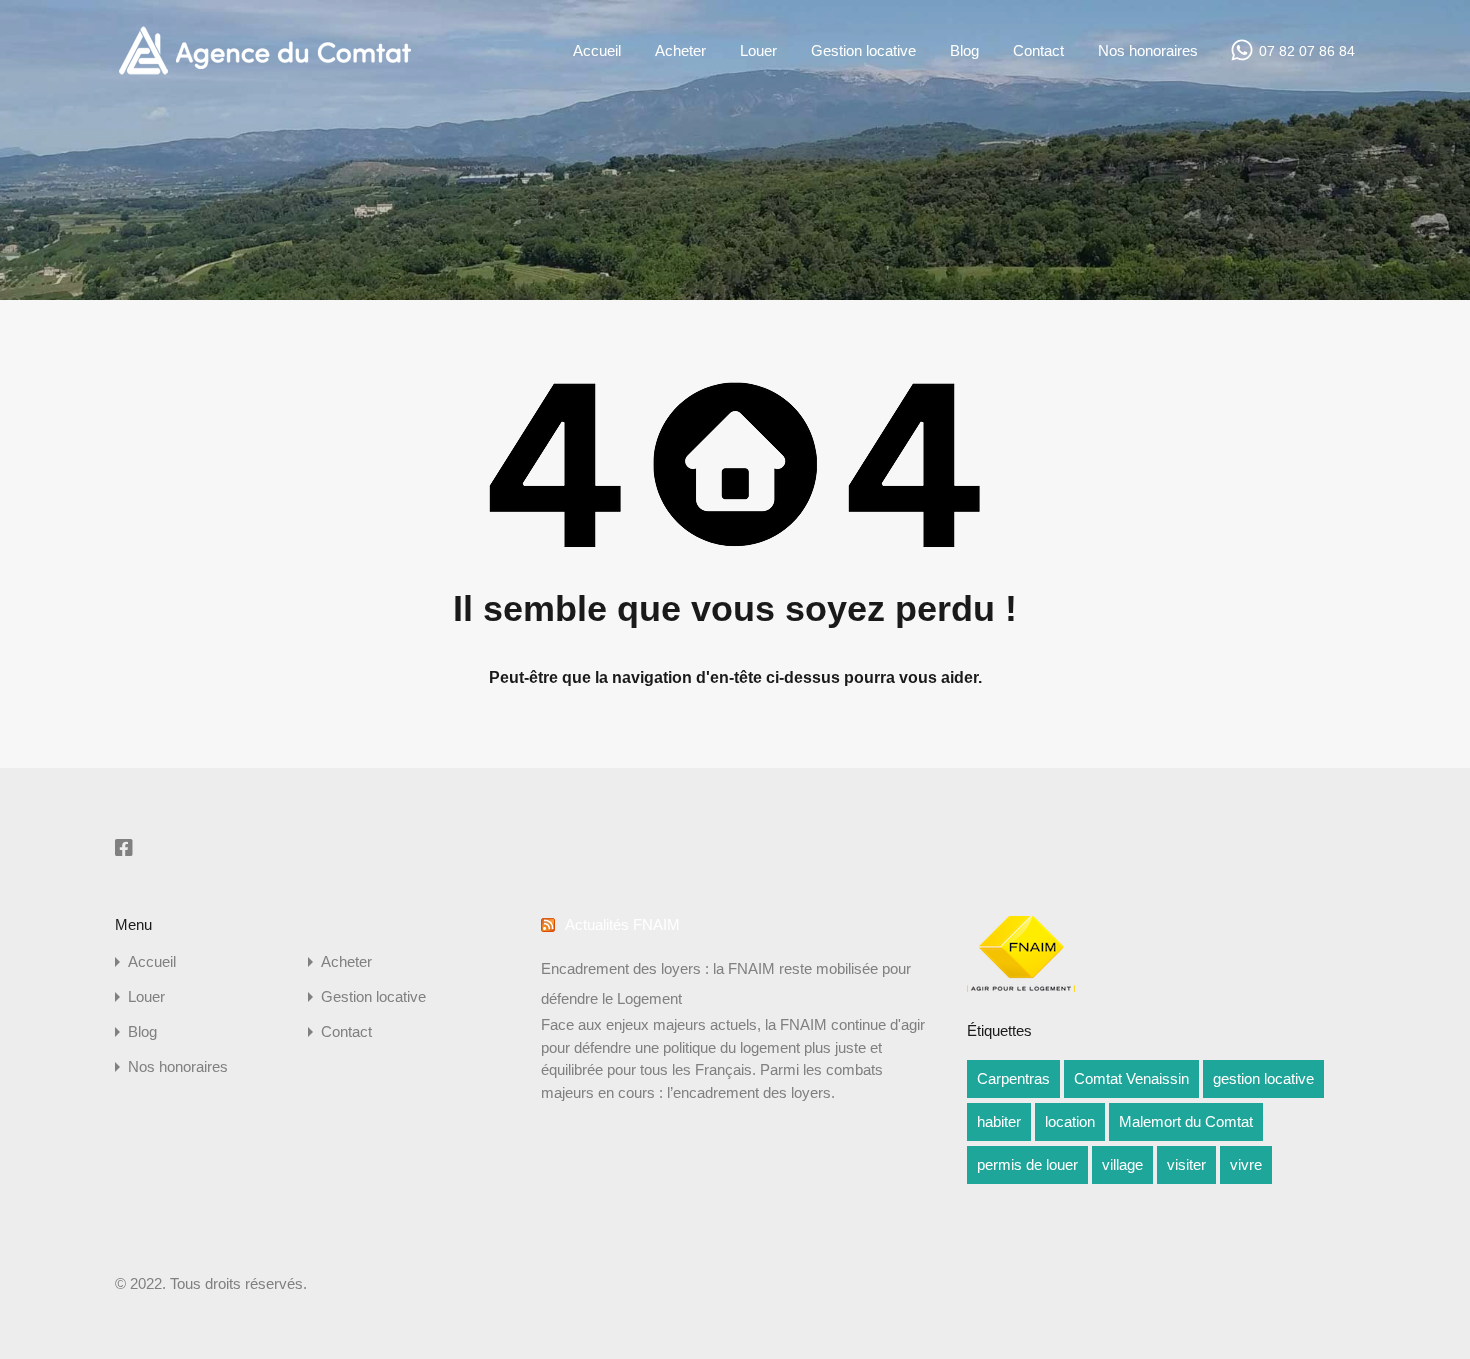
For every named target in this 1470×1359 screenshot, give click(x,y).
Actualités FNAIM (622, 924)
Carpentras (1013, 1078)
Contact (1038, 50)
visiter (1186, 1164)
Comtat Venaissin (1131, 1078)
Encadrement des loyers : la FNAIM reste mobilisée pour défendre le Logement (726, 983)
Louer (758, 50)
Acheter (680, 50)
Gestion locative (863, 50)
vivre (1246, 1164)
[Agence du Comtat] (264, 72)
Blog (964, 50)
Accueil (597, 50)
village (1122, 1164)
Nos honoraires (1148, 50)
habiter (999, 1121)
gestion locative (1263, 1078)
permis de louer (1027, 1164)
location (1070, 1121)
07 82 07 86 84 (1307, 51)
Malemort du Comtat (1186, 1121)
